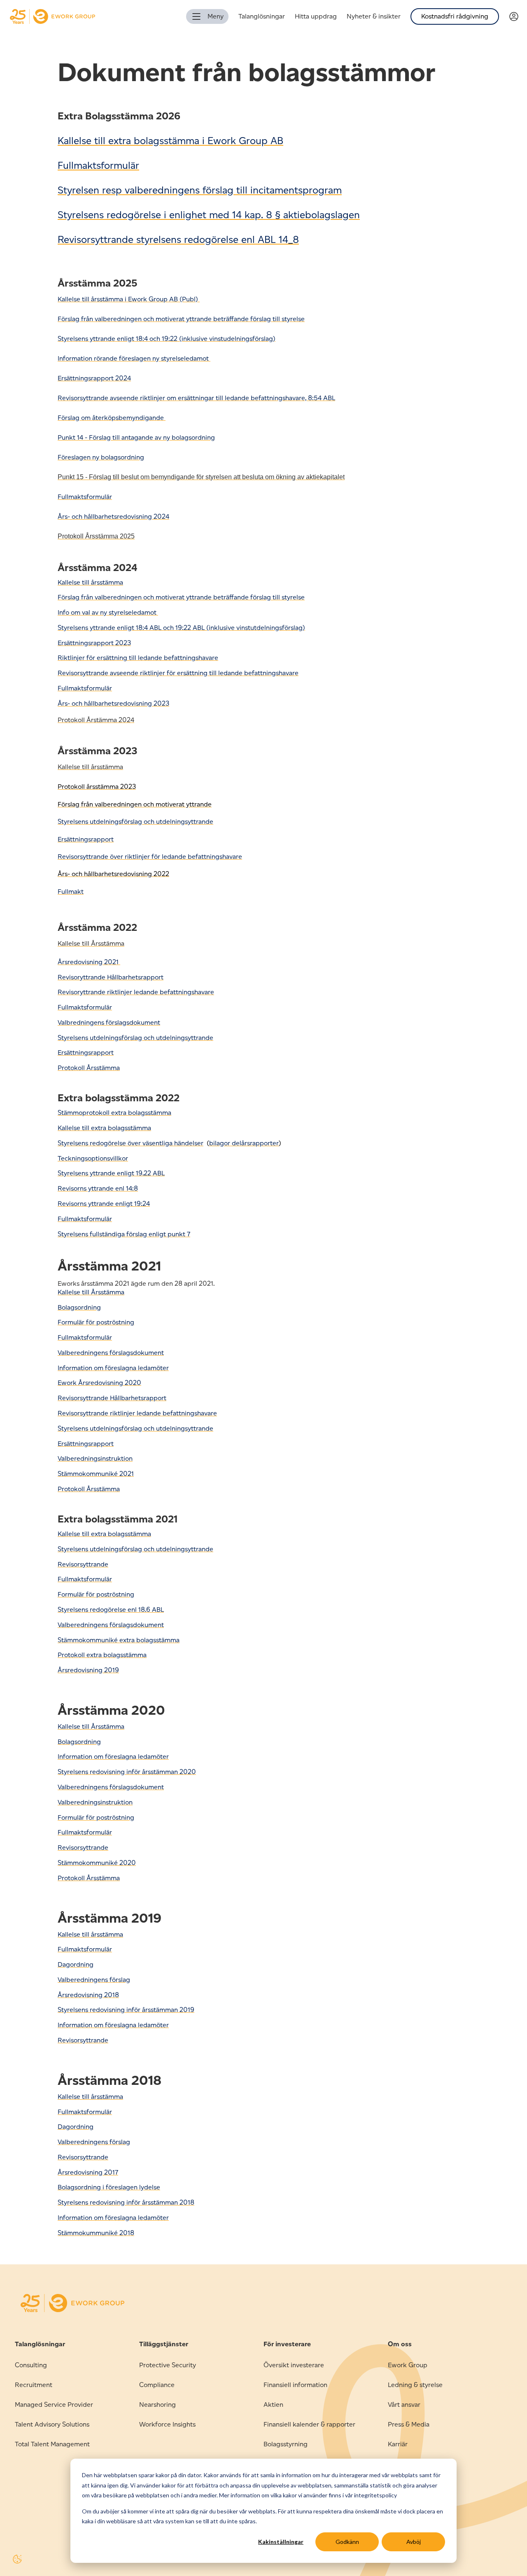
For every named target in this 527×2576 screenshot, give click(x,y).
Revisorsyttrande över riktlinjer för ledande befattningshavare (150, 857)
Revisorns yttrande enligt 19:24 (104, 1204)
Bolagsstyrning (286, 2444)
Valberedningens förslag (94, 1980)
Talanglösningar (262, 16)
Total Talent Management (52, 2444)
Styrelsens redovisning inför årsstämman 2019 (126, 2010)
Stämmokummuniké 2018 (96, 2233)
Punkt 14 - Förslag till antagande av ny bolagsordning (136, 437)
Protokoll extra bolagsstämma (102, 1655)
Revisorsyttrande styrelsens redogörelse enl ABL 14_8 (178, 239)
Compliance (157, 2385)
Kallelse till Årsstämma (91, 1292)
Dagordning (76, 1964)
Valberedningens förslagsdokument (111, 1353)
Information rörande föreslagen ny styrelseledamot (134, 358)
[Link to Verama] (518, 17)
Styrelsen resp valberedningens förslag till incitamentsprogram (200, 190)
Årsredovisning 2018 (88, 1995)
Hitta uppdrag (316, 16)
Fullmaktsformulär (85, 1832)
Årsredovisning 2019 (88, 1670)
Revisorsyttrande (83, 1564)
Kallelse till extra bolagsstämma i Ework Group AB (170, 141)
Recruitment (34, 2385)
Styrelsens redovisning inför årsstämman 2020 (127, 1772)
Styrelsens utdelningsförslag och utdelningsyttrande (135, 822)
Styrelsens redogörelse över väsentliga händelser (131, 1143)
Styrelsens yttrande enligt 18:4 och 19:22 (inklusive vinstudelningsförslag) (167, 339)
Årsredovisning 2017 (88, 2172)
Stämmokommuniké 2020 (97, 1863)
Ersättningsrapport (86, 1053)
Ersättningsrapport (86, 839)
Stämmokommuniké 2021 (96, 1474)
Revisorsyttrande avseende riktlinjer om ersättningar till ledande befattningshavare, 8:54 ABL (196, 398)
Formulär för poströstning (96, 1322)
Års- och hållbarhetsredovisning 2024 (113, 516)
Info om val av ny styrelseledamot (108, 612)
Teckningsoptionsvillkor (93, 1158)
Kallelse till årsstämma (90, 582)
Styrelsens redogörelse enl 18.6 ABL (111, 1610)
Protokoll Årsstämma (89, 1068)
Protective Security (168, 2365)
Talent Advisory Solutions (52, 2424)
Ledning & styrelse (415, 2385)
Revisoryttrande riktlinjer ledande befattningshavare (136, 992)
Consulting (31, 2365)
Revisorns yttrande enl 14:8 (98, 1188)
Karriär (398, 2444)
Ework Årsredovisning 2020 (99, 1383)
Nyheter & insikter (374, 16)
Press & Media (409, 2424)
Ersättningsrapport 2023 (94, 643)
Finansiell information (295, 2385)
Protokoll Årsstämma (89, 1878)
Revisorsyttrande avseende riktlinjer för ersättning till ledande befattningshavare (178, 673)
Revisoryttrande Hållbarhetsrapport (111, 977)
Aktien (273, 2405)
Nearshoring (157, 2405)
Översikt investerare (294, 2365)
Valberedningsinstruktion (95, 1458)
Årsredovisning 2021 (89, 962)
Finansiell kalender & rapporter (309, 2424)
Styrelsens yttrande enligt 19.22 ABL (111, 1173)
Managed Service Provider (54, 2405)
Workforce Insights (167, 2424)
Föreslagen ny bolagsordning (101, 457)
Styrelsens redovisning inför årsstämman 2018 (126, 2202)
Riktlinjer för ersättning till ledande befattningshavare (138, 658)
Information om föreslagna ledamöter (113, 1368)
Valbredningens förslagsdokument (109, 1022)
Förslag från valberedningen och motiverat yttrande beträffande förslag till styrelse (181, 319)
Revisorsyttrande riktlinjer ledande (109, 1413)
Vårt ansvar (404, 2405)
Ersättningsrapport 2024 (94, 378)
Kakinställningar (281, 2542)
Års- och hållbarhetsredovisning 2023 (113, 703)
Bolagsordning (79, 1307)
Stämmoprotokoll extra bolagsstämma (114, 1113)
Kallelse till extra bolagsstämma (104, 1128)
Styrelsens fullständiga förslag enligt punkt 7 (124, 1234)
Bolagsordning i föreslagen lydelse (109, 2187)
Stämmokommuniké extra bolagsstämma (119, 1640)
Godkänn (347, 2542)
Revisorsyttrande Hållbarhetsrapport (112, 1398)
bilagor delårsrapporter (244, 1143)
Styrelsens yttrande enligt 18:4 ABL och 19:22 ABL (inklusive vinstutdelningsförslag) (181, 628)
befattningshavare (189, 1413)
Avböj (414, 2542)
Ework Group (408, 2365)
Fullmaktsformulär (98, 165)
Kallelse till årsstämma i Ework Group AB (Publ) (129, 299)
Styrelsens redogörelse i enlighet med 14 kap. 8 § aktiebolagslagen (209, 215)
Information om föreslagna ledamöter (113, 1757)
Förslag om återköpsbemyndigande (112, 418)
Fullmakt (71, 892)
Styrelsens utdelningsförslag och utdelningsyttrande (135, 1038)
